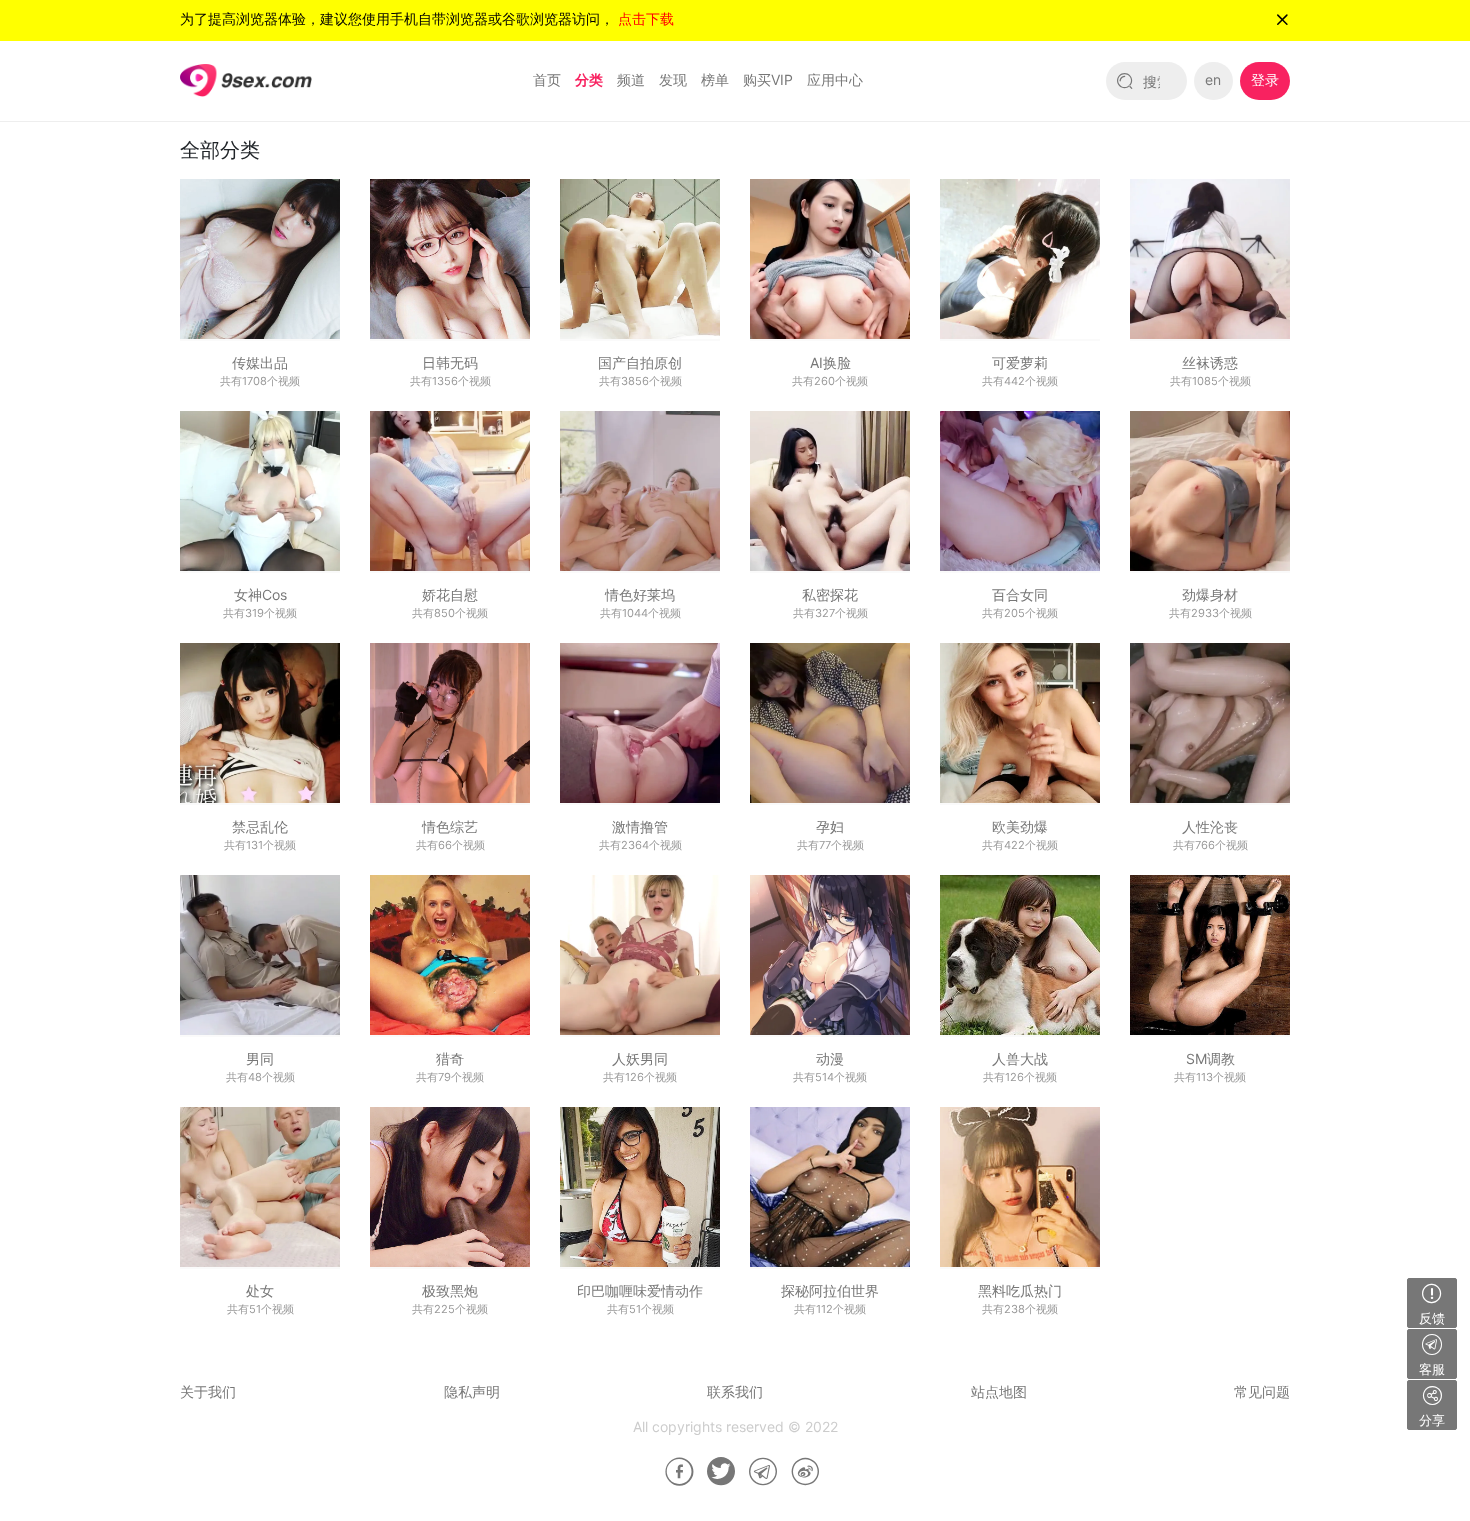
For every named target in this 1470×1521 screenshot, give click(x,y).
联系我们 (735, 1391)
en (1213, 79)
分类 (589, 79)
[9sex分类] (672, 1472)
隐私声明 (472, 1391)
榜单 (715, 79)
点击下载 (646, 18)
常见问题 (1262, 1391)
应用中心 (835, 79)
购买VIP (768, 79)
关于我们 (208, 1391)
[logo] (246, 79)
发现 (673, 79)
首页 (547, 79)
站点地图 (999, 1391)
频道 (631, 79)
